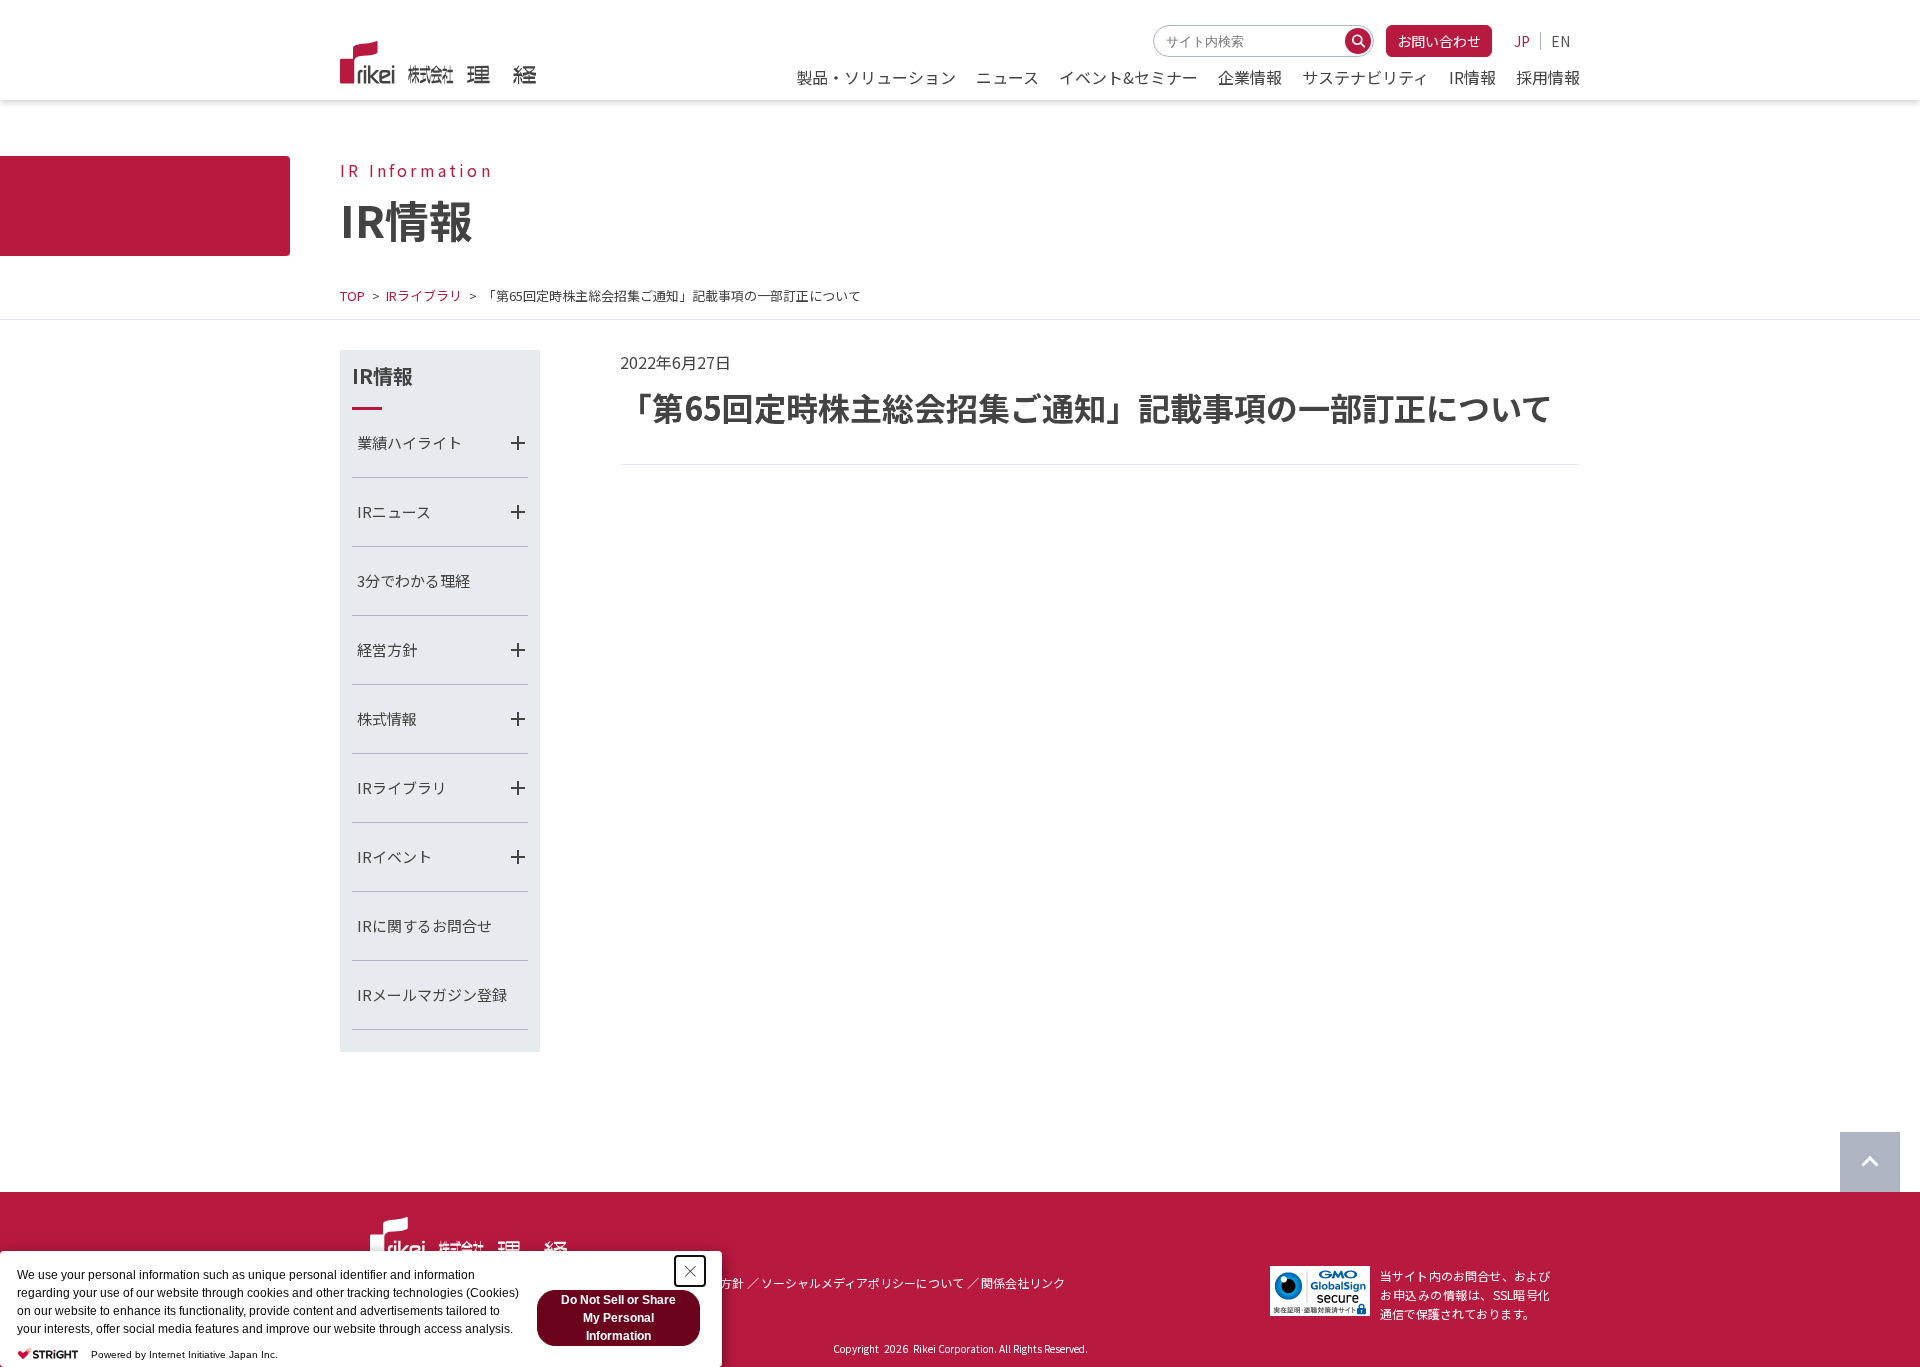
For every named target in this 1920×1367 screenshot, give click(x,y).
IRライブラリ (424, 295)
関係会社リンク (1023, 1282)
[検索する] (1358, 41)
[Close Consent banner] (690, 1271)
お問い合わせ (1439, 41)
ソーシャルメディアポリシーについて (862, 1282)
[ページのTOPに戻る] (1870, 1162)
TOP (352, 295)
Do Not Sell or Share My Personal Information (618, 1318)
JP (1522, 41)
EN (1560, 41)
